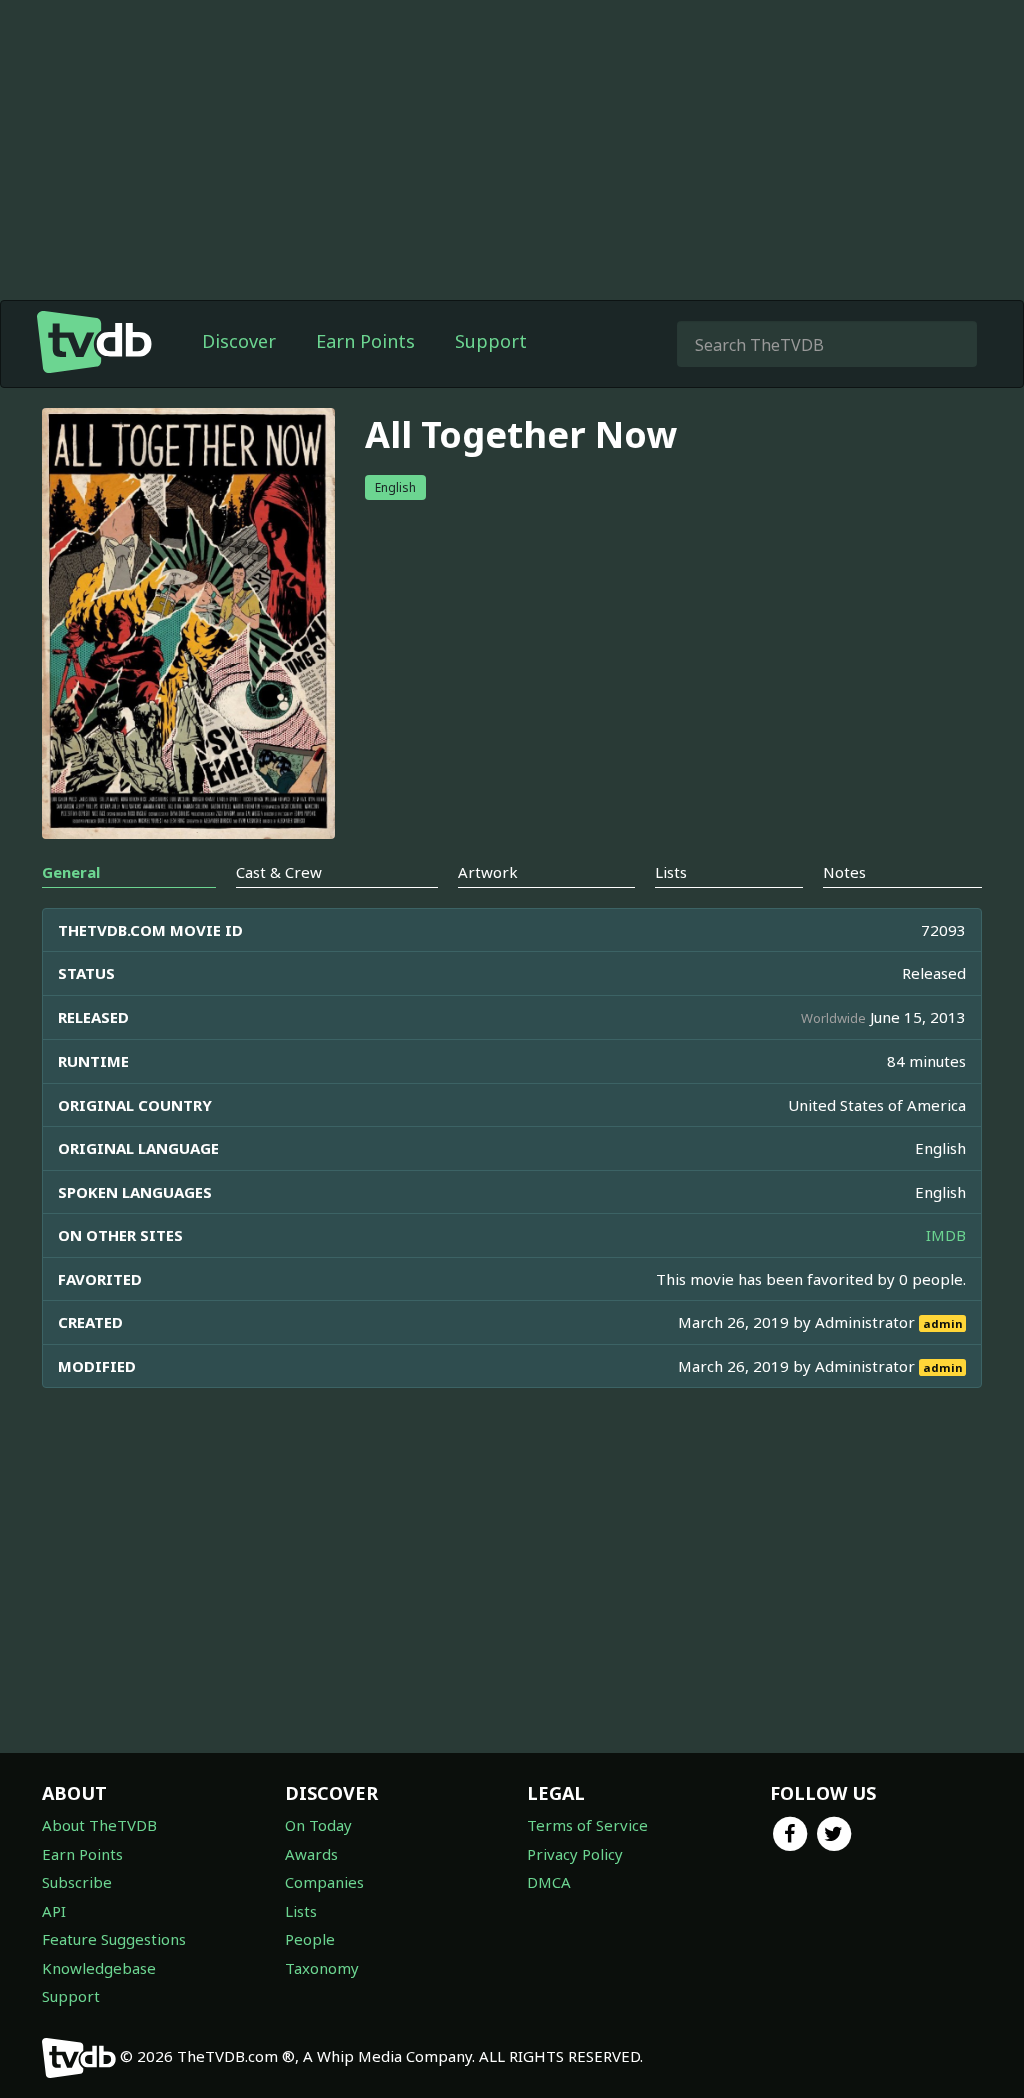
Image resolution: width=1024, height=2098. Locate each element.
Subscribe (77, 1882)
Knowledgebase (99, 1968)
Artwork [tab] (488, 872)
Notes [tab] (844, 872)
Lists (301, 1911)
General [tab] (71, 872)
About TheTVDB (99, 1825)
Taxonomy (322, 1968)
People (310, 1939)
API (54, 1911)
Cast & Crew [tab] (279, 872)
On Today (318, 1825)
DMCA (549, 1882)
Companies (324, 1882)
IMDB (946, 1235)
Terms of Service (587, 1825)
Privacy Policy (575, 1854)
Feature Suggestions (114, 1939)
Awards (311, 1854)
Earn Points (365, 341)
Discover (239, 341)
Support (491, 341)
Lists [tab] (671, 872)
